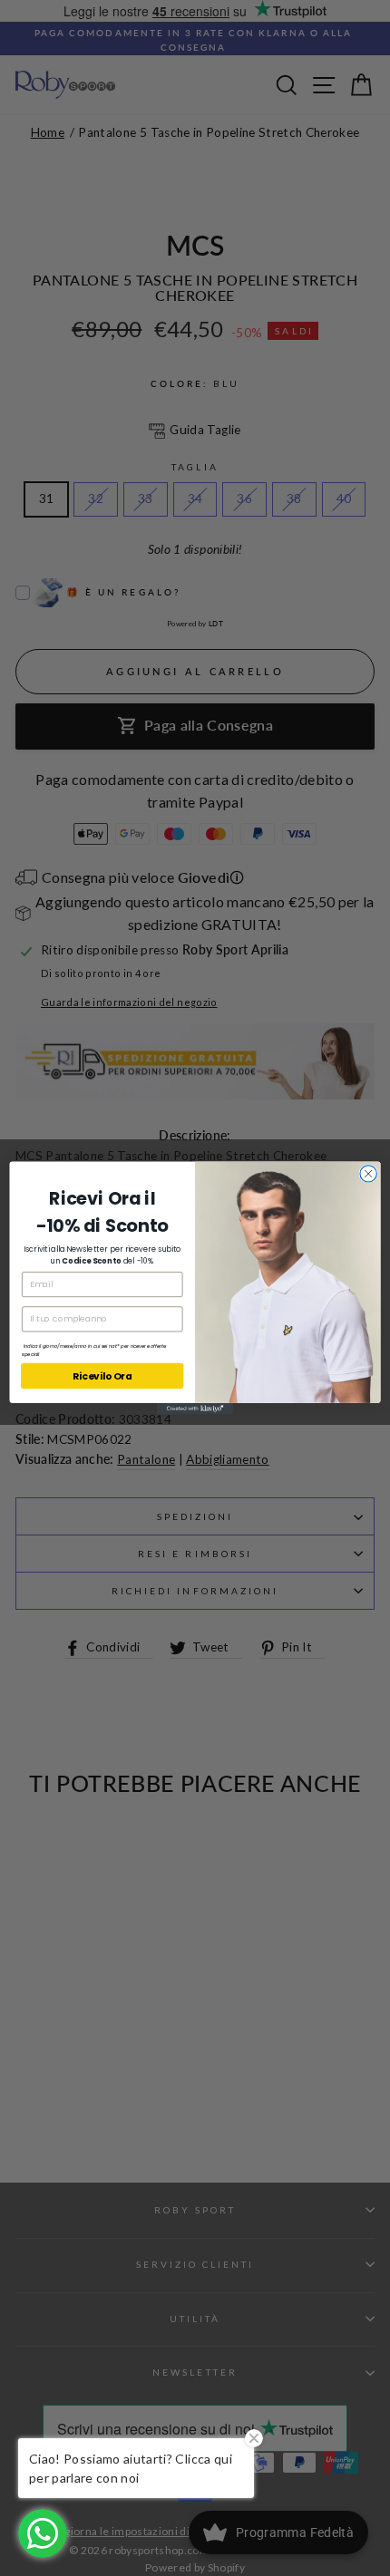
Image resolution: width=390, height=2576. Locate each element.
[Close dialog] (368, 1174)
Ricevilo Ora (102, 1376)
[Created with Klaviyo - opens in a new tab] (195, 1409)
